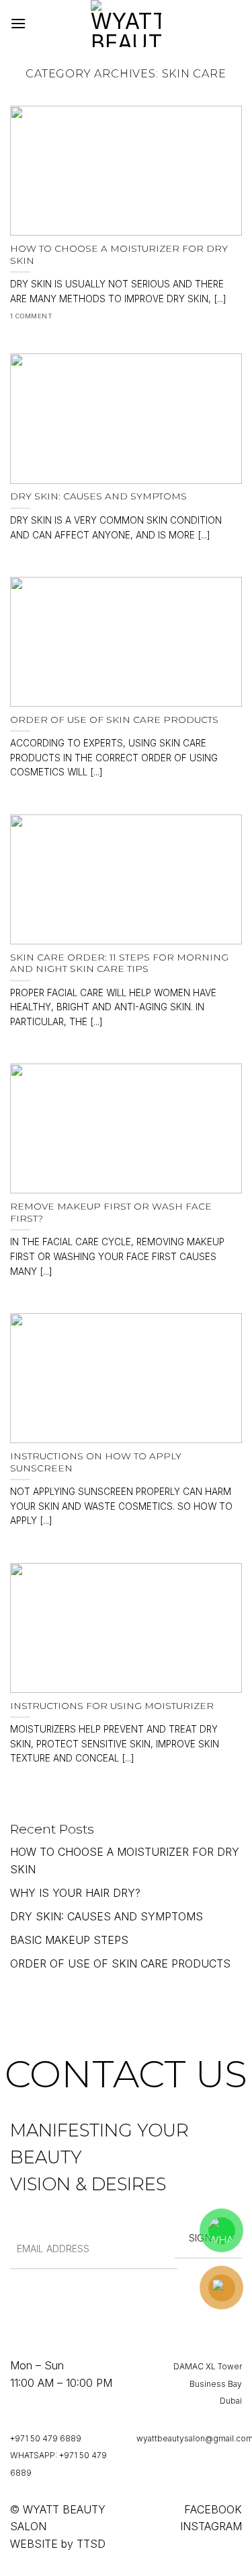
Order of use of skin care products (120, 1963)
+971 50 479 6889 (46, 2438)
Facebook (213, 2509)
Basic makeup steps (69, 1940)
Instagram (211, 2526)
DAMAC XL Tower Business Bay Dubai (208, 2383)
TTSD (91, 2544)
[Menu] (18, 23)
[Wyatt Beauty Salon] (126, 24)
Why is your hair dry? (75, 1893)
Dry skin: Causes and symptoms (107, 1916)
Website (34, 2544)
